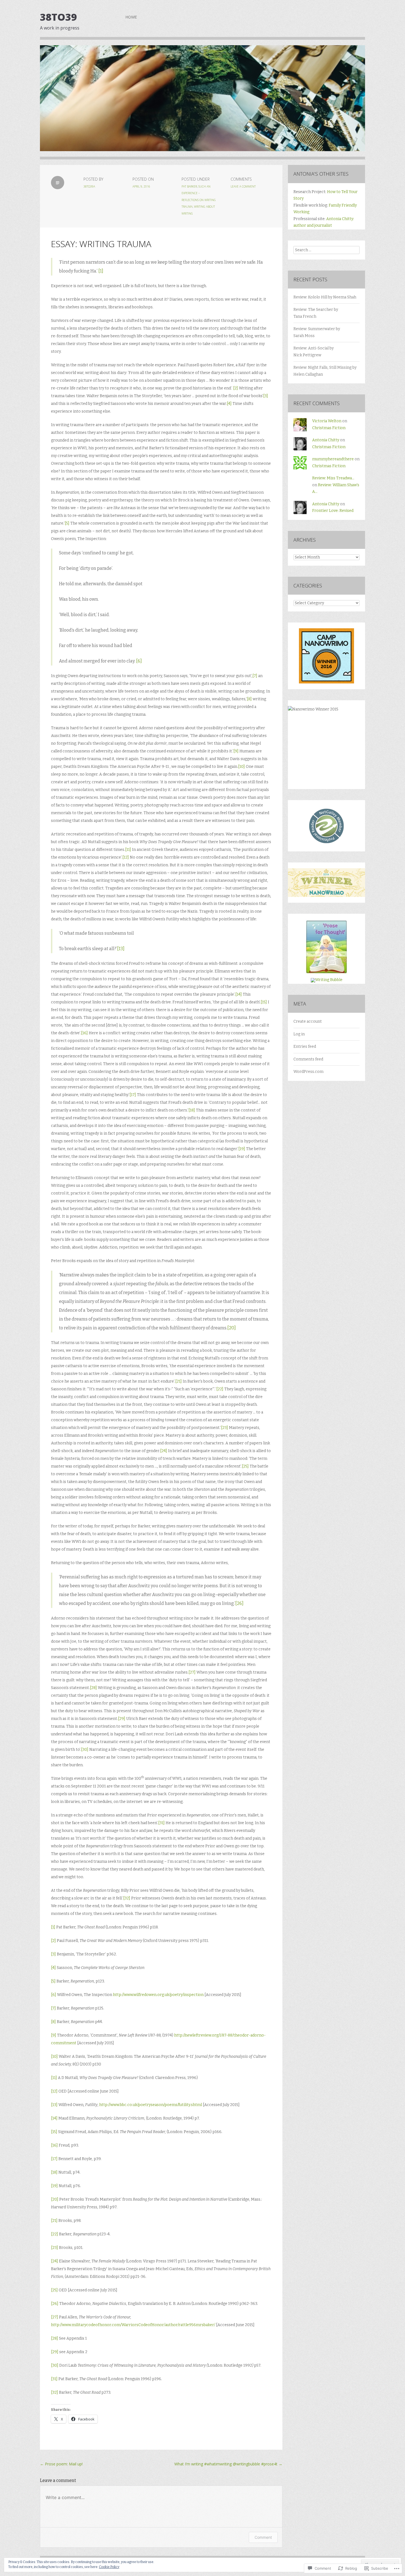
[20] (232, 1328)
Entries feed (305, 1047)
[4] (229, 404)
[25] (245, 1466)
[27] (192, 1672)
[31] (161, 1823)
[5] (67, 523)
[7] (255, 676)
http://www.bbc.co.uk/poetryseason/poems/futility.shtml (151, 2105)
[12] (126, 857)
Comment (263, 2537)
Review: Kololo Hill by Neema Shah (325, 297)
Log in (299, 1034)
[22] (220, 1389)
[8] (249, 699)
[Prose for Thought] (326, 973)
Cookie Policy (109, 2567)
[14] (239, 994)
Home (131, 17)
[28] (93, 1688)
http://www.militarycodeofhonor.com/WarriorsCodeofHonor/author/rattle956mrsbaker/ (133, 2325)
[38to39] (202, 102)
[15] (264, 1002)
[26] (239, 1603)
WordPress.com (308, 1072)
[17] (133, 1095)
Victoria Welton (327, 421)
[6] (139, 661)
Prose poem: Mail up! (61, 2464)
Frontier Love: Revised (333, 511)
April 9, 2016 (141, 186)
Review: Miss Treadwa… (333, 478)
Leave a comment (243, 186)
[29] (122, 1719)
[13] (121, 949)
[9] (236, 751)
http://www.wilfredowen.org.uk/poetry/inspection (158, 1995)
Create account (308, 1021)
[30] (85, 1750)
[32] (127, 1898)
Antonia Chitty (326, 440)
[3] (266, 396)
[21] (179, 1381)
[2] (236, 388)
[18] (192, 1110)
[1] (101, 271)
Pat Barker (189, 186)
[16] (84, 1033)
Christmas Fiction (329, 428)
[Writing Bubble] (327, 980)
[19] (242, 1149)
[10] (241, 767)
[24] (164, 1451)
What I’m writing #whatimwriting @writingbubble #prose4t (228, 2464)
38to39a (89, 186)
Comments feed (308, 1059)
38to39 (58, 17)
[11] (128, 850)
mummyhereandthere (333, 459)
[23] (225, 1428)
